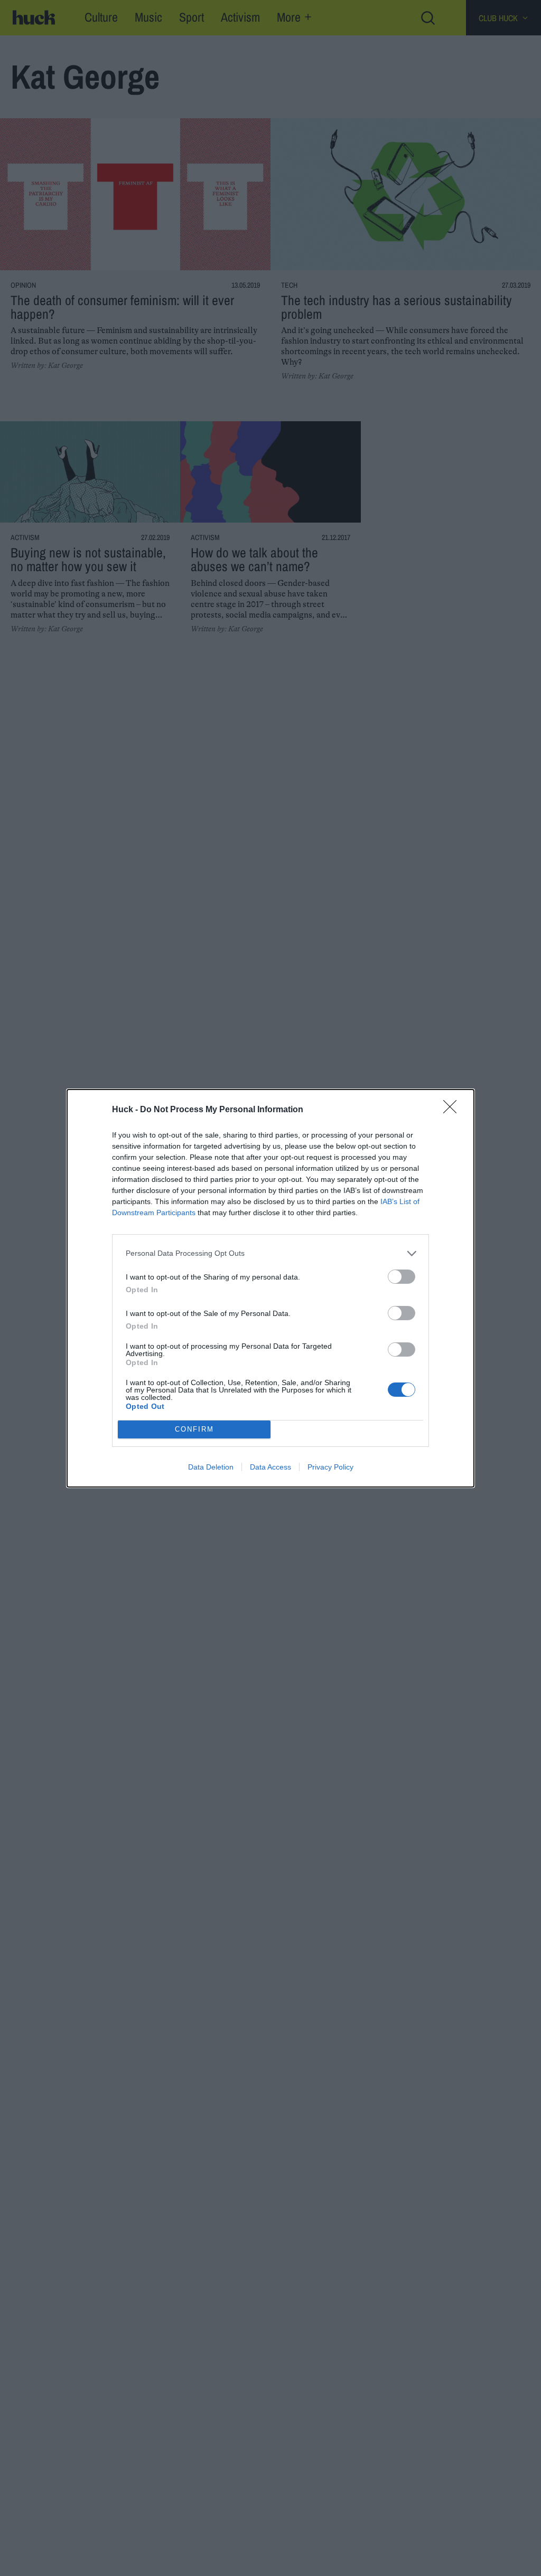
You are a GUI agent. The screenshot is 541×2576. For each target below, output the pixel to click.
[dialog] (270, 1288)
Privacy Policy (330, 1467)
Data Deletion (211, 1467)
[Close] (453, 1110)
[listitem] (270, 1253)
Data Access (270, 1467)
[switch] (402, 1277)
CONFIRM (194, 1429)
